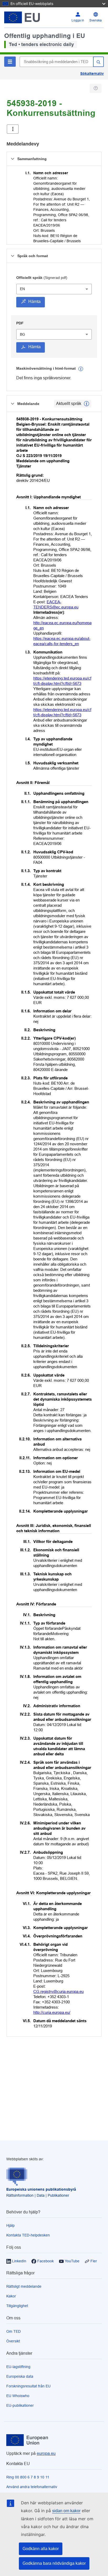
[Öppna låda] (13, 129)
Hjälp (10, 2225)
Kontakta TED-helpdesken (28, 2235)
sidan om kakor (66, 2511)
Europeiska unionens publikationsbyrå (41, 2189)
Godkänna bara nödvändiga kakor (54, 2563)
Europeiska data (20, 2376)
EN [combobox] (22, 289)
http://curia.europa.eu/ (52, 2012)
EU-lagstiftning (18, 2367)
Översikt (13, 2341)
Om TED (13, 2331)
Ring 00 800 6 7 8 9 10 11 (28, 2477)
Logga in (78, 20)
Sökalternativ (92, 74)
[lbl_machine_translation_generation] (81, 369)
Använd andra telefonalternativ (32, 2487)
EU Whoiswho (18, 2396)
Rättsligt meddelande (24, 2286)
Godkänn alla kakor (41, 2549)
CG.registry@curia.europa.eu (58, 1991)
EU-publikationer (20, 2405)
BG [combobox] (23, 334)
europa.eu (46, 2453)
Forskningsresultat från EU (28, 2386)
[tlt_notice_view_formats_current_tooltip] (87, 404)
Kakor (11, 2296)
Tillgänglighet (17, 2306)
